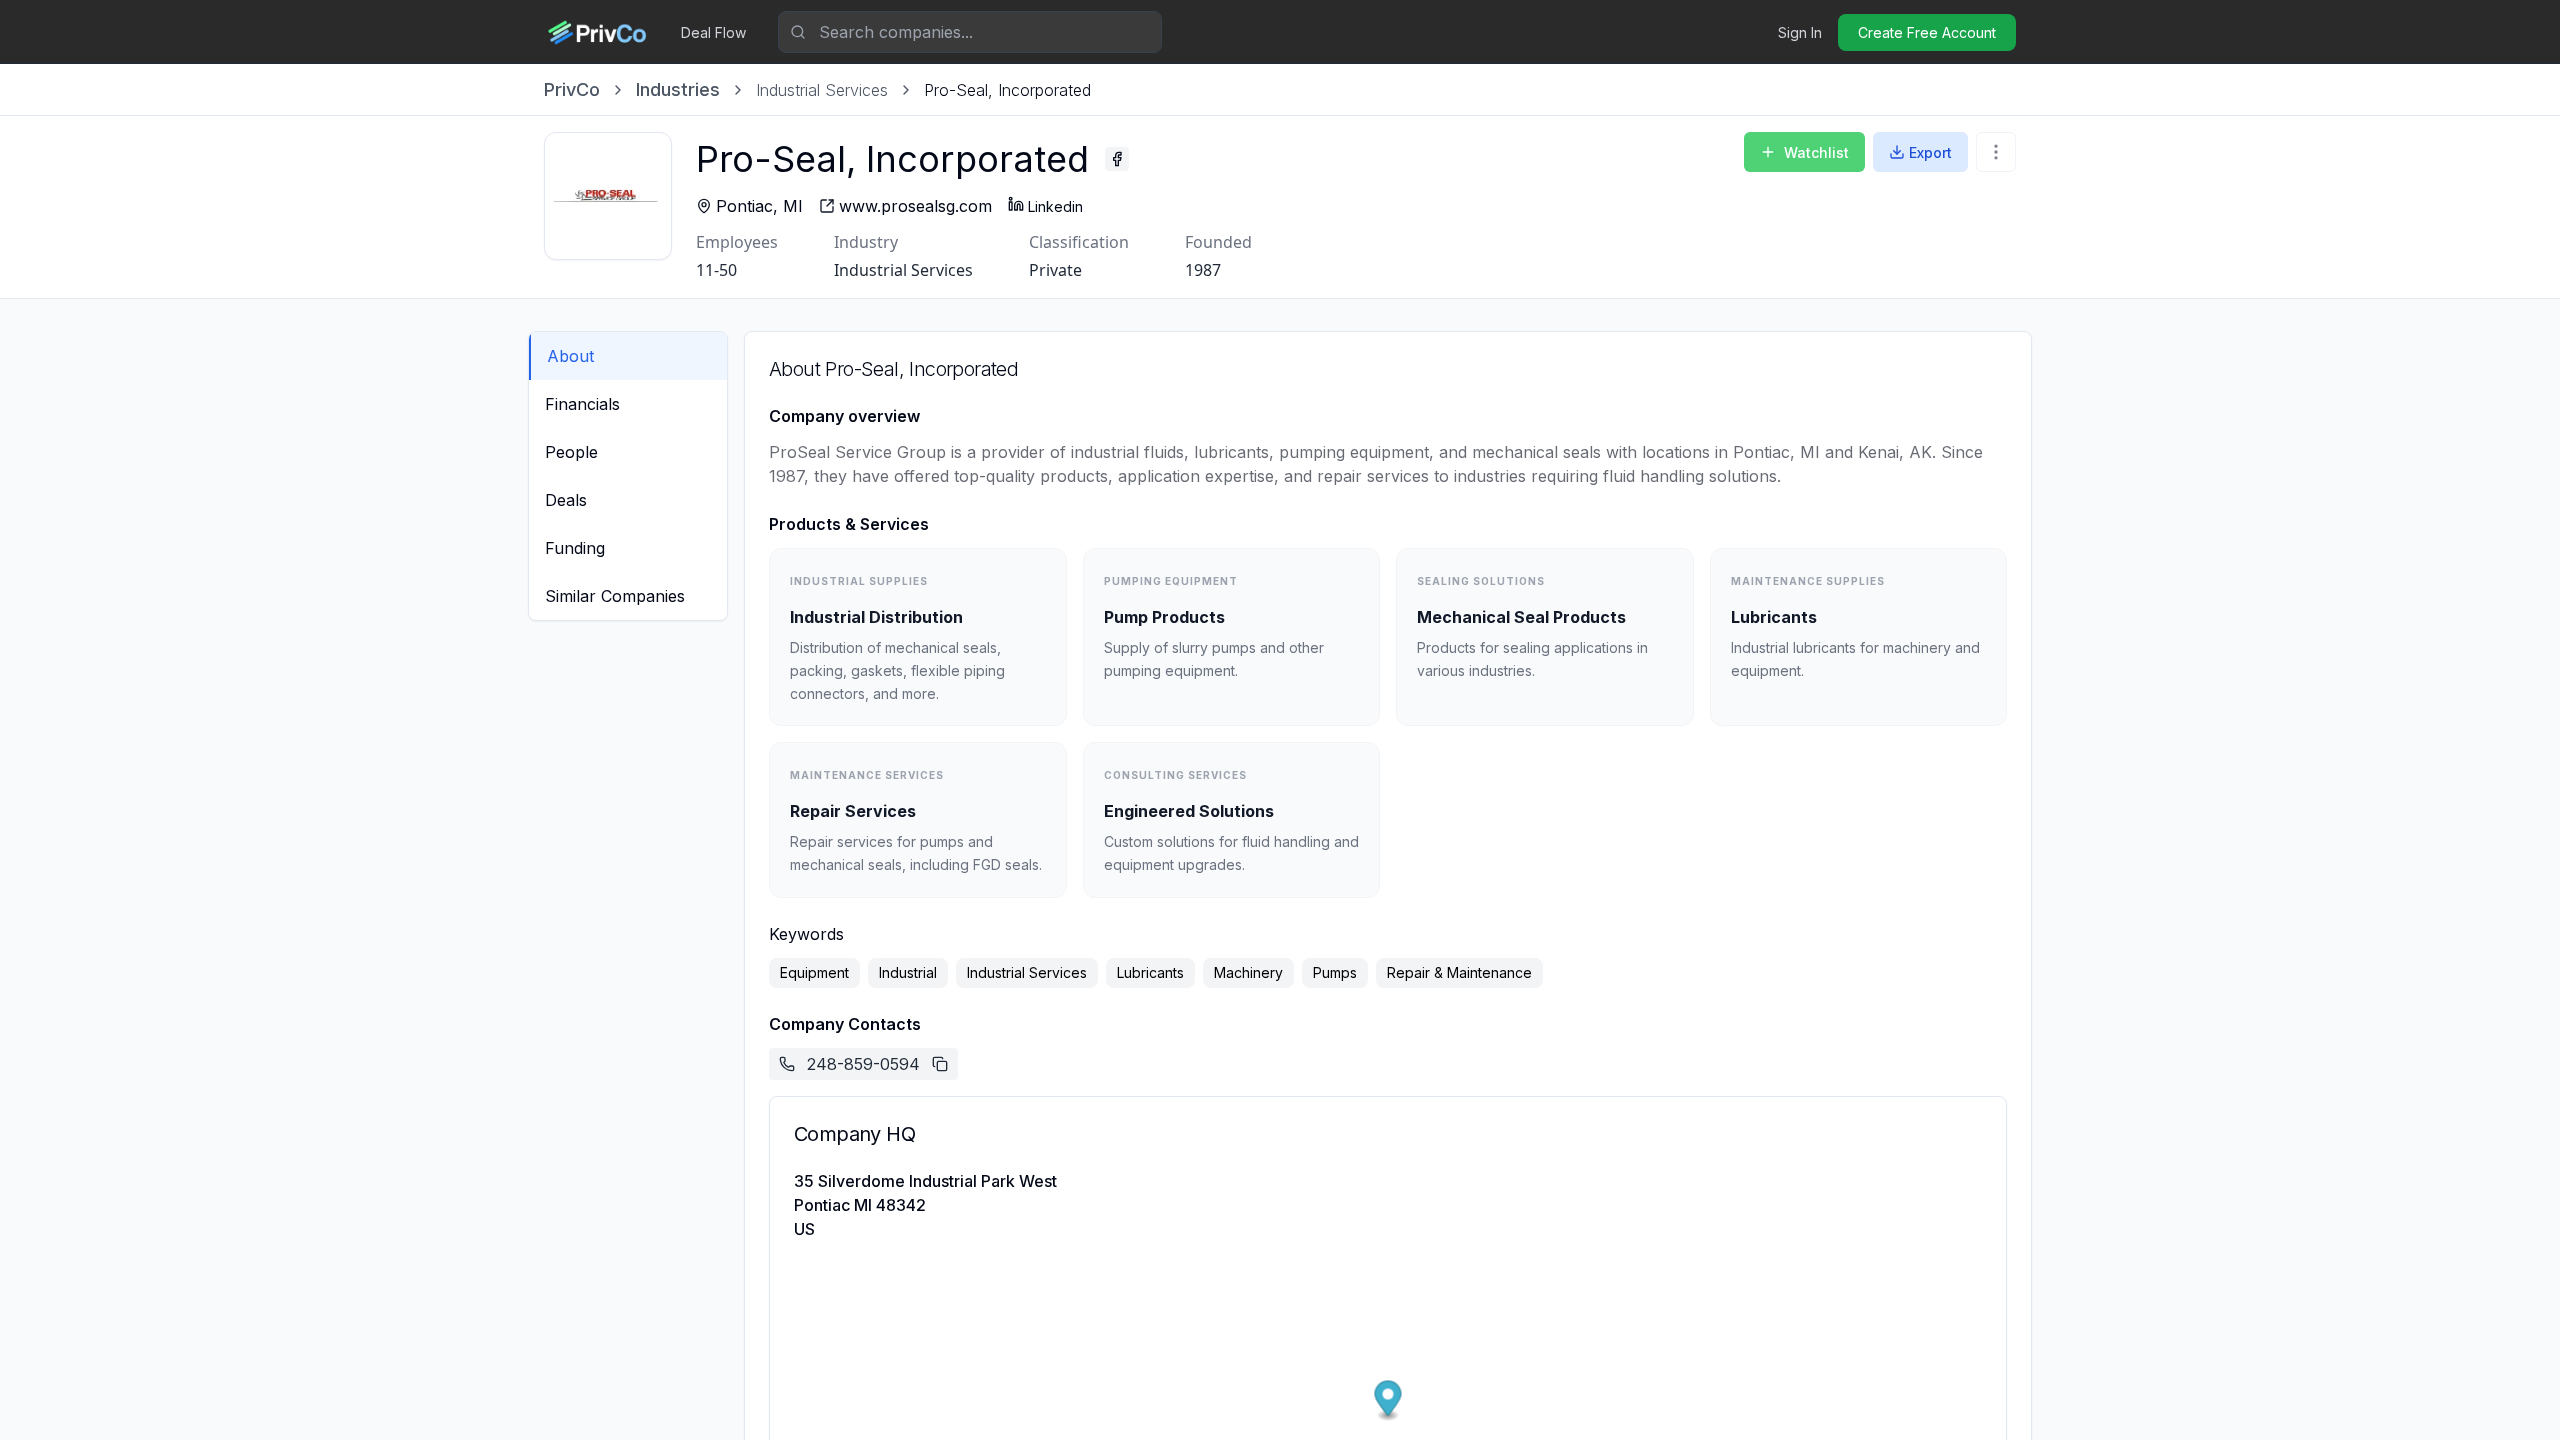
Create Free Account (1927, 32)
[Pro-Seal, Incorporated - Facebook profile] (1117, 159)
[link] (1007, 90)
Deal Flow (713, 32)
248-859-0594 (863, 1064)
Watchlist (1816, 152)
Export (1930, 152)
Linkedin (1055, 206)
